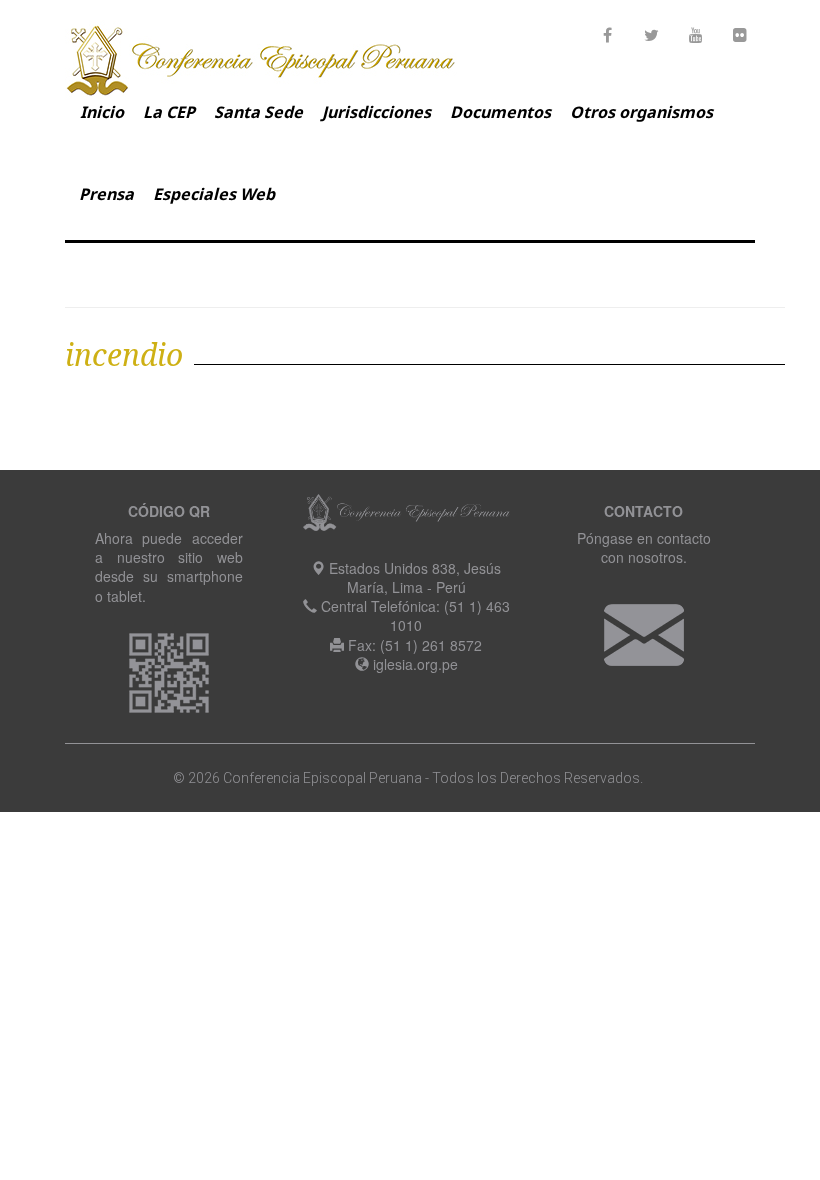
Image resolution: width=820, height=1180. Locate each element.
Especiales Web (214, 194)
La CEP (169, 112)
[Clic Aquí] (644, 632)
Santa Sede (258, 112)
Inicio (102, 112)
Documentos (500, 112)
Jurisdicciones (376, 112)
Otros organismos (641, 112)
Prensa (106, 194)
